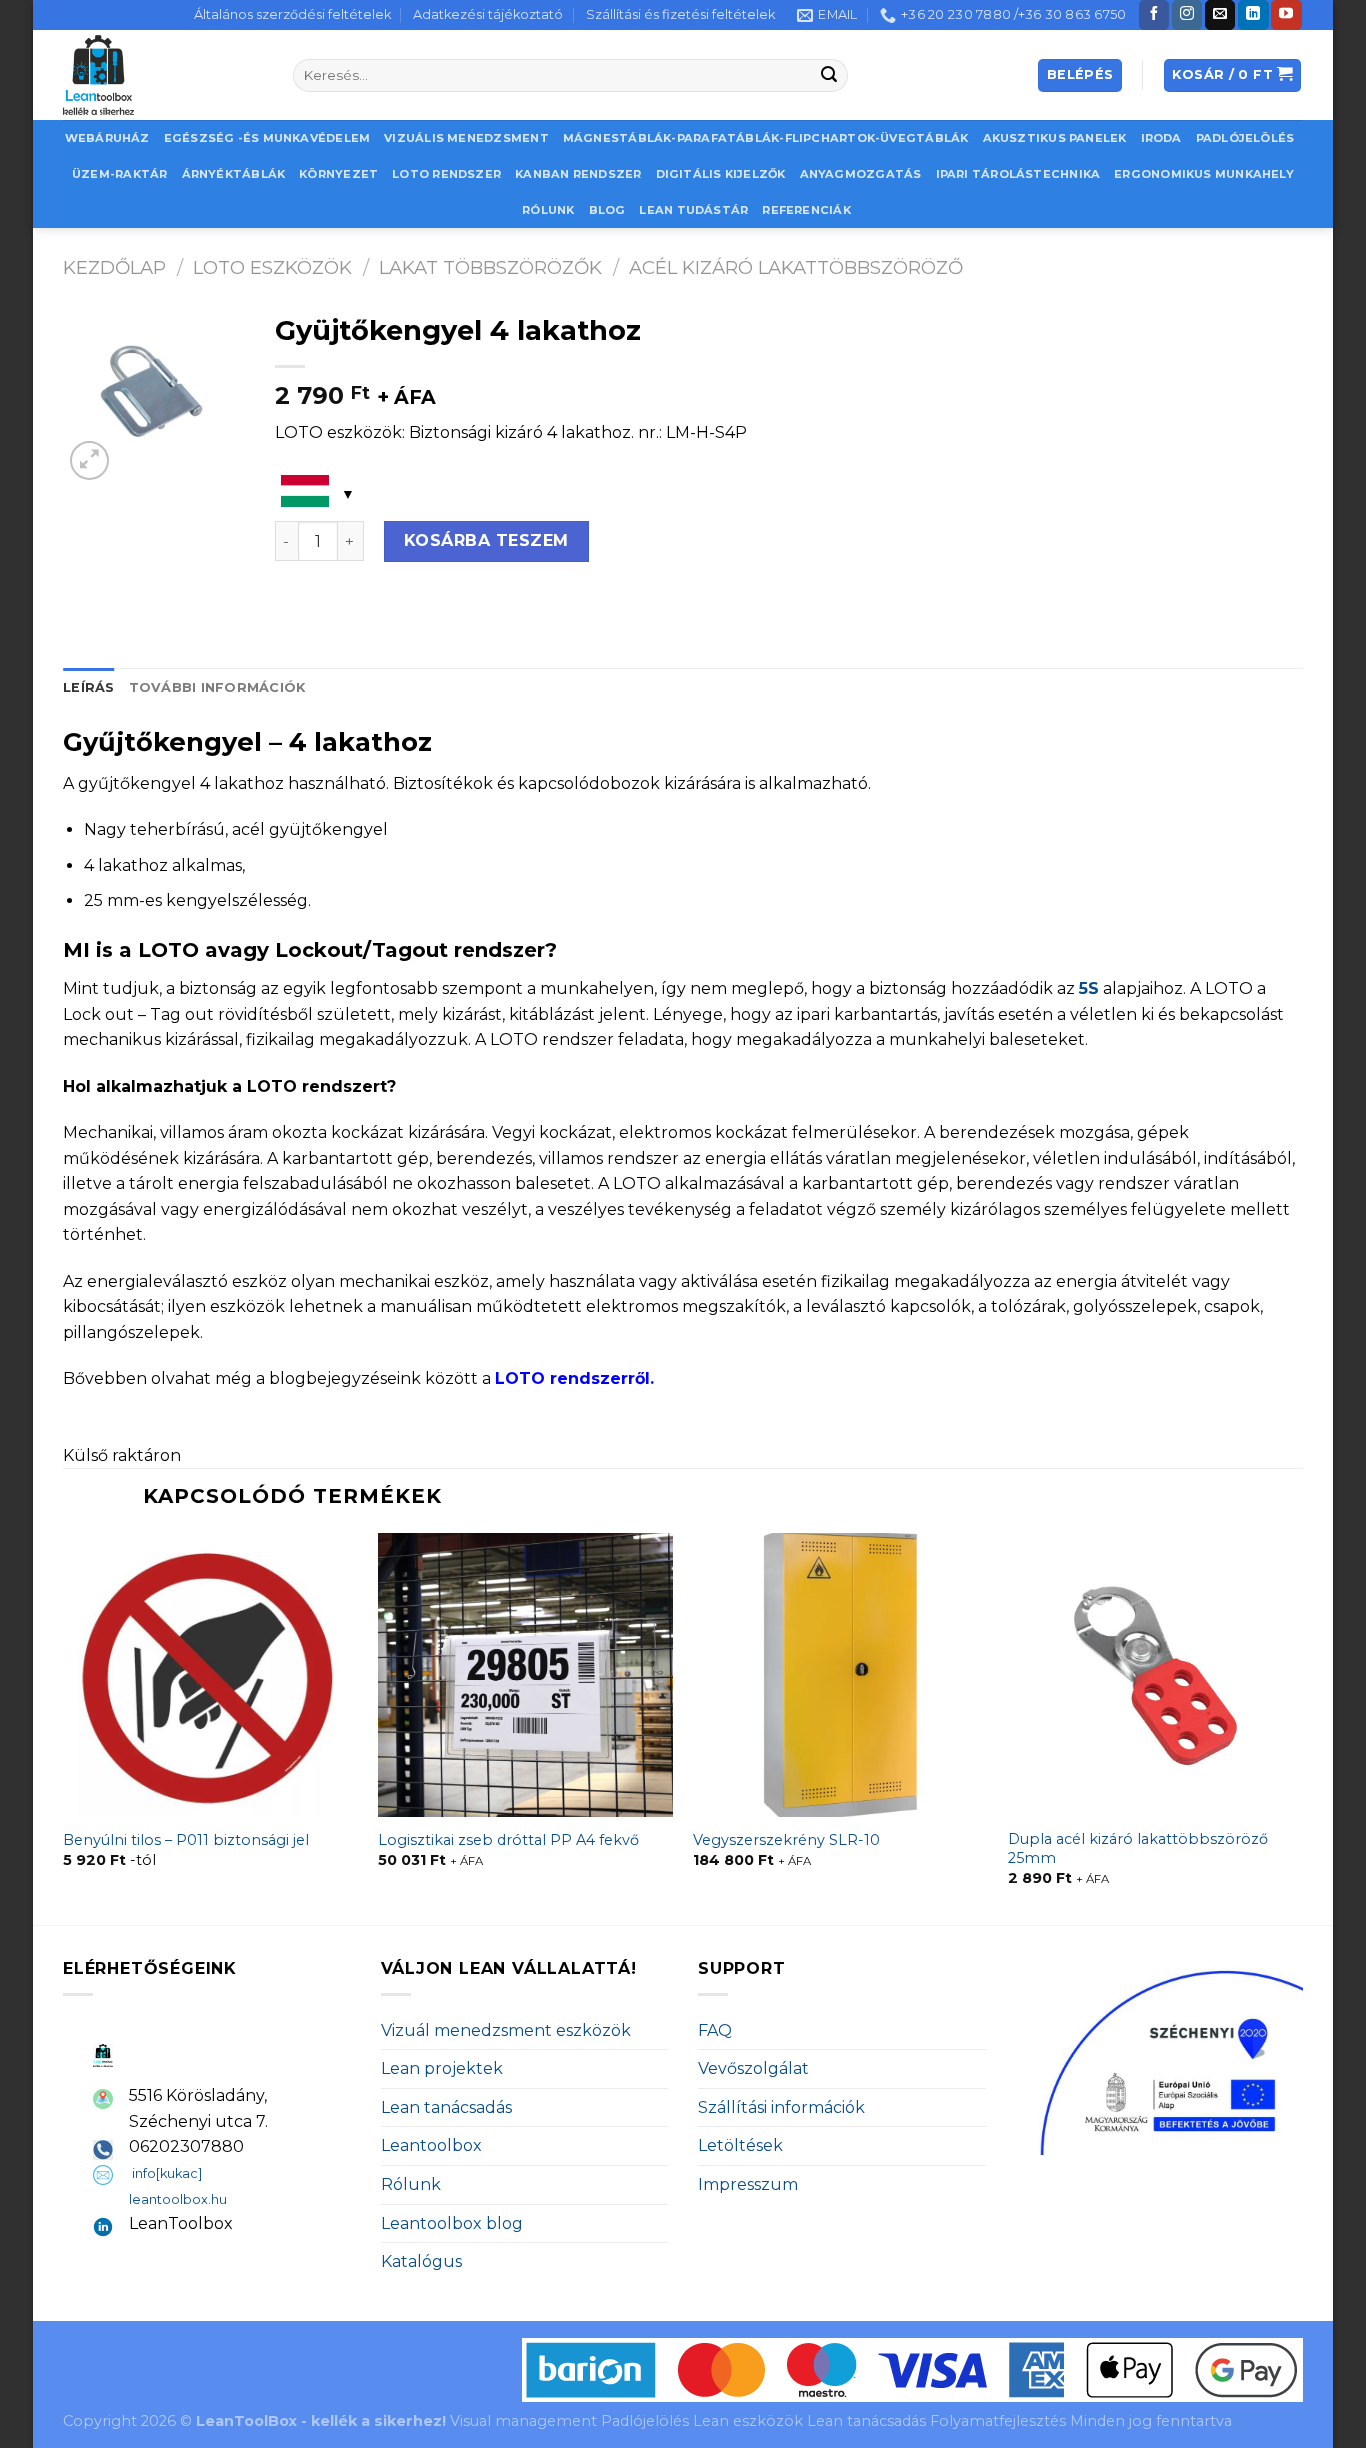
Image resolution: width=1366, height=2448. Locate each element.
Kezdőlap (114, 267)
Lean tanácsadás (446, 2107)
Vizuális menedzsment (466, 138)
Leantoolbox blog (452, 2223)
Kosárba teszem (486, 540)
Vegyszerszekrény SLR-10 (786, 1840)
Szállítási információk (781, 2107)
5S (1089, 988)
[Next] (1302, 1727)
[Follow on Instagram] (1187, 15)
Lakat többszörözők (490, 267)
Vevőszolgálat (753, 2068)
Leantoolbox (431, 2145)
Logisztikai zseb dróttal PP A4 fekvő (508, 1840)
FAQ (715, 2030)
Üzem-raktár (119, 174)
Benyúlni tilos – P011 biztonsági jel (186, 1840)
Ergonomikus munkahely (1204, 174)
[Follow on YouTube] (1286, 15)
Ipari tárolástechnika (1018, 174)
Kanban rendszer (578, 174)
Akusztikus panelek (1055, 138)
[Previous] (64, 1727)
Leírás (89, 687)
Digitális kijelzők (721, 174)
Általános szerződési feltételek (292, 14)
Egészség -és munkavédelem (267, 138)
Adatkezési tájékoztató (488, 14)
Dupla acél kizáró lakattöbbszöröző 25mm (1138, 1848)
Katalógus (421, 2261)
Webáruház (107, 138)
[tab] (89, 688)
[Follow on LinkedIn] (1253, 15)
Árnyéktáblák (234, 174)
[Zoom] (89, 460)
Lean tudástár (693, 210)
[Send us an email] (1220, 15)
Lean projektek (442, 2068)
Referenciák (806, 210)
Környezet (338, 174)
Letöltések (740, 2145)
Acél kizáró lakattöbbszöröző (796, 267)
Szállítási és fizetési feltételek (680, 14)
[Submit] (830, 76)
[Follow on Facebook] (1154, 15)
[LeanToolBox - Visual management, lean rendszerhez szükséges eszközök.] (163, 75)
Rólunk (548, 210)
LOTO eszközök (272, 267)
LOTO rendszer (446, 174)
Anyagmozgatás (861, 174)
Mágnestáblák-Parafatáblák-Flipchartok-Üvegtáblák (766, 138)
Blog (607, 210)
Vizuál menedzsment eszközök (506, 2030)
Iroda (1161, 138)
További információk (217, 687)
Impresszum (748, 2184)
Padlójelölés (1245, 138)
